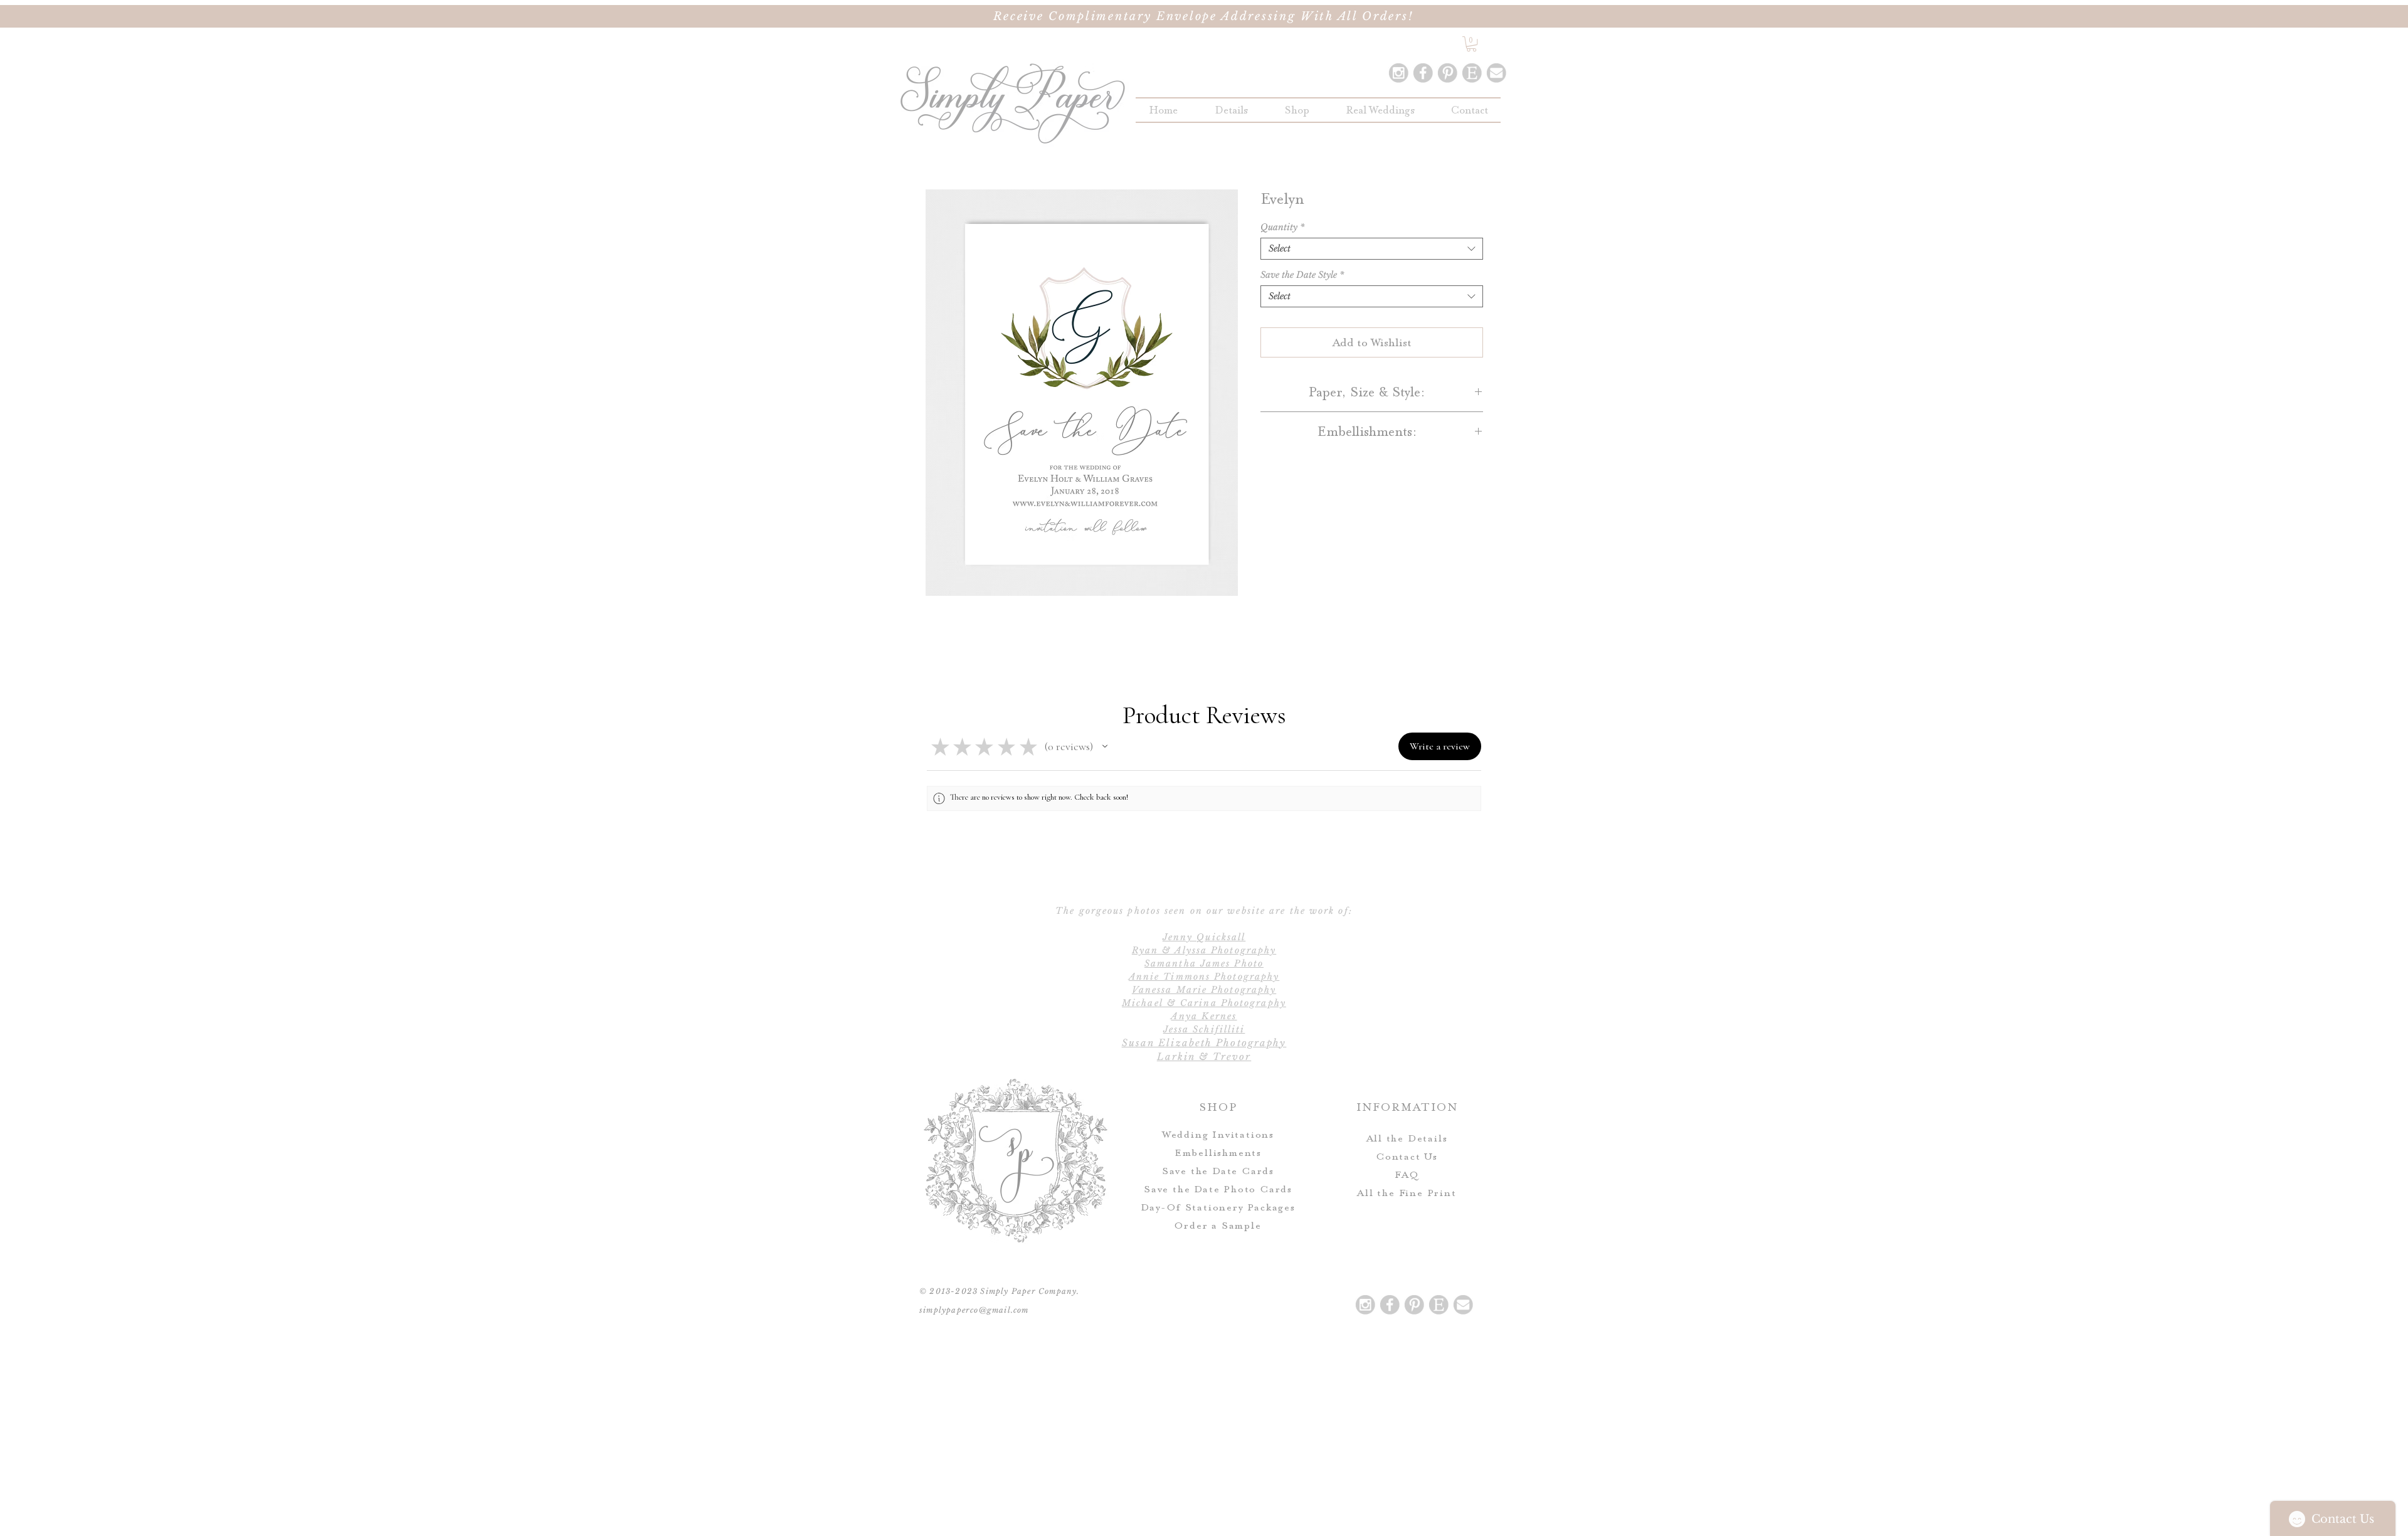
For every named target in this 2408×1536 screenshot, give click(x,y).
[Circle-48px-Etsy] (1472, 73)
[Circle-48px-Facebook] (1423, 73)
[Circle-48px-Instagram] (1398, 73)
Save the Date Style (1302, 275)
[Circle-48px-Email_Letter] (1496, 73)
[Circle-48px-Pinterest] (1447, 73)
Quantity (1282, 227)
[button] (1297, 110)
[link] (1471, 44)
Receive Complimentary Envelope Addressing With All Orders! (1204, 16)
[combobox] (1372, 249)
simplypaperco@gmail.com (974, 1310)
